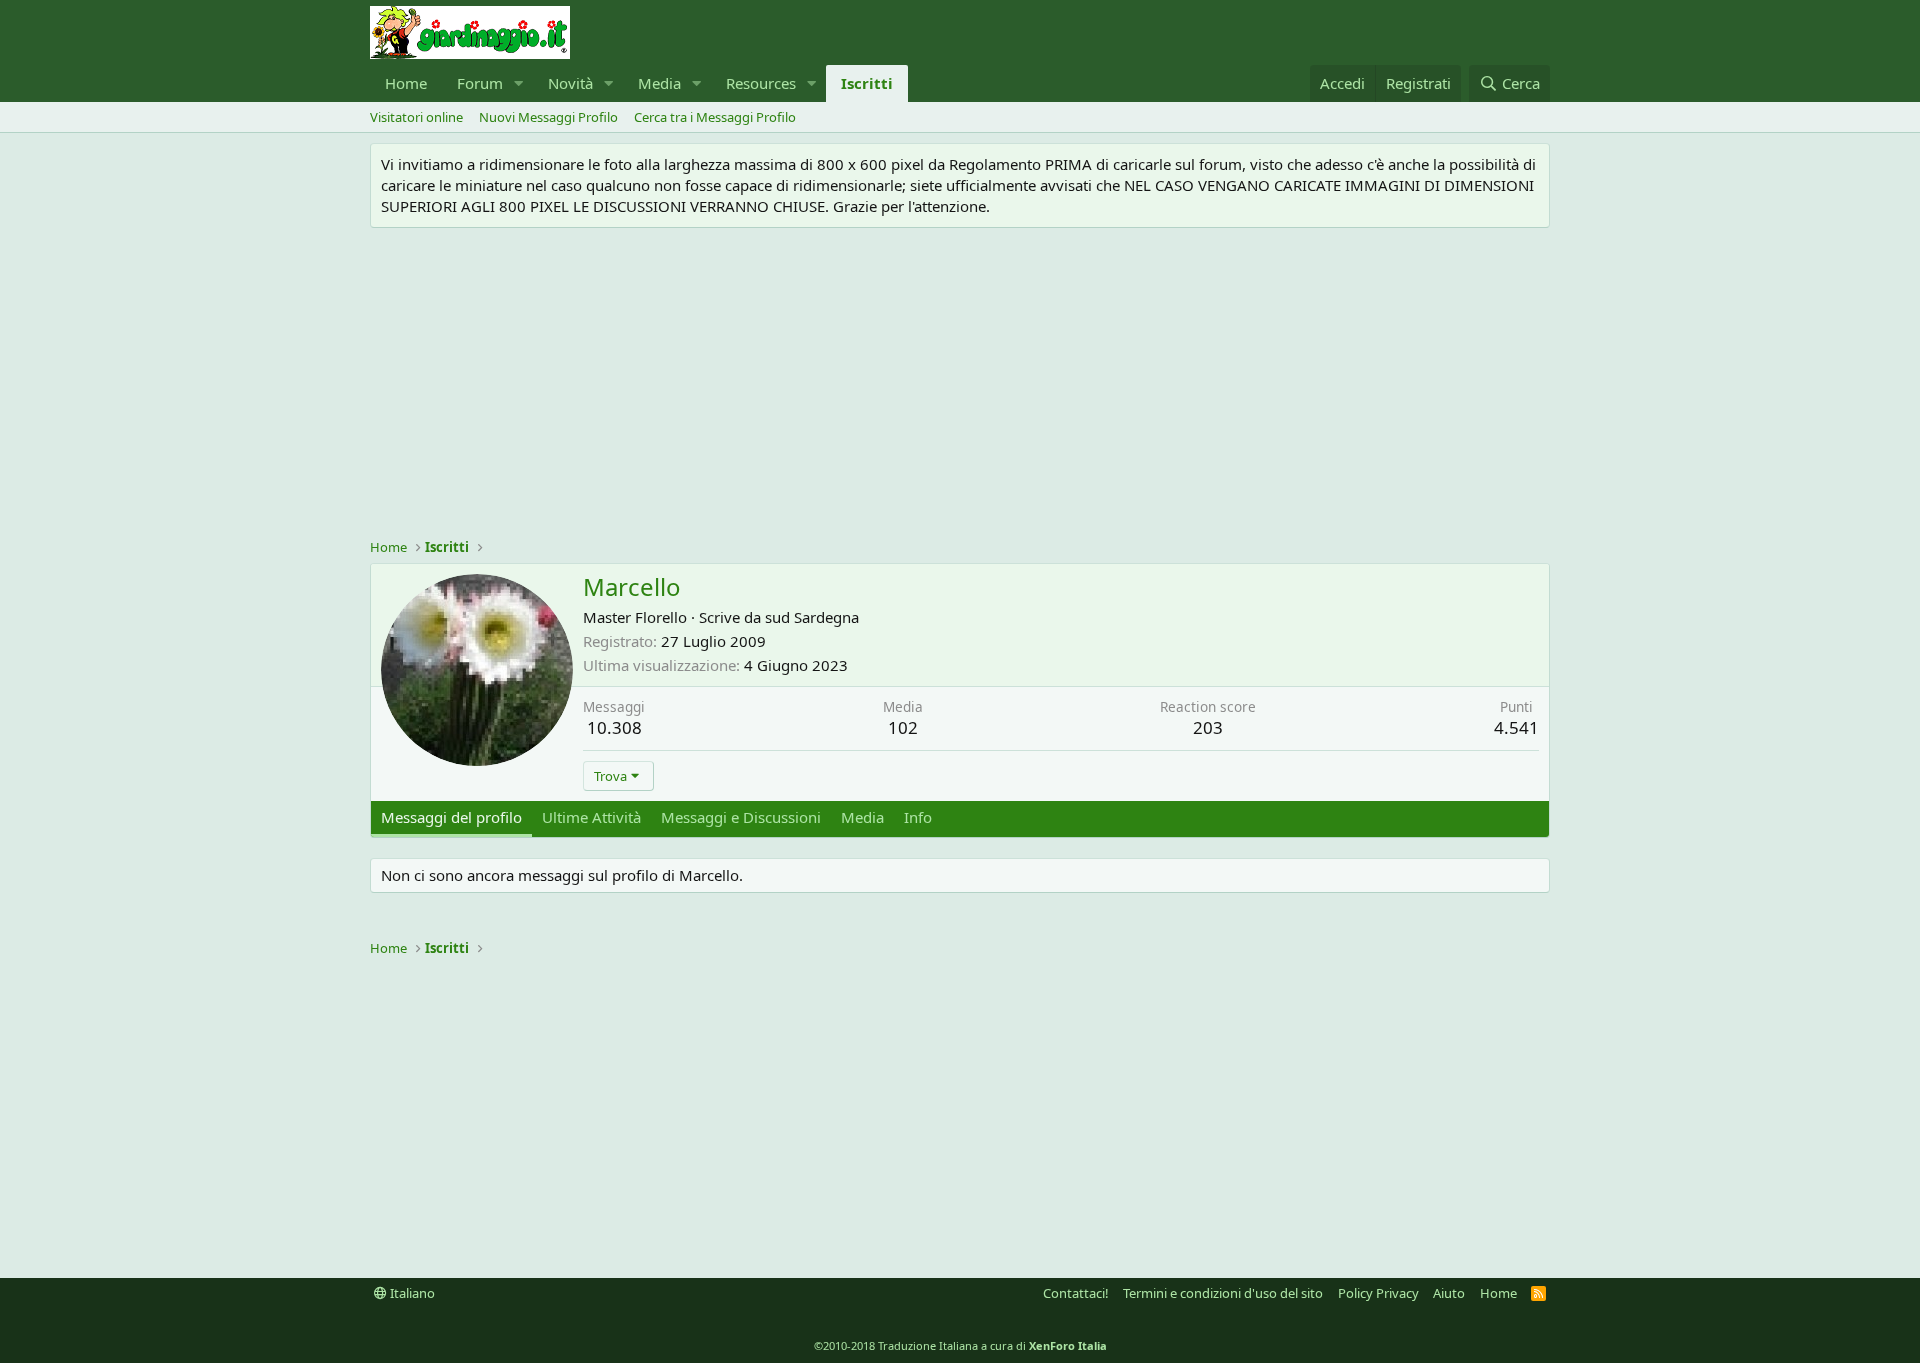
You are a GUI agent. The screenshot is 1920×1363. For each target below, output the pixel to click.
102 (903, 727)
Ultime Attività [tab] (591, 817)
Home (406, 83)
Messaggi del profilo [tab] (451, 817)
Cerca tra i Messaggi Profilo (715, 117)
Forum (480, 83)
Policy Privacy (1378, 1293)
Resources (761, 83)
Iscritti (867, 83)
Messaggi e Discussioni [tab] (741, 817)
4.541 (1516, 727)
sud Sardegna (812, 617)
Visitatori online (416, 117)
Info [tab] (918, 817)
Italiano (411, 1293)
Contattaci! (1076, 1293)
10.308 (614, 727)
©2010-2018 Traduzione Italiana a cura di (960, 1345)
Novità (570, 83)
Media (659, 83)
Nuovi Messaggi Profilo (548, 117)
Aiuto (1449, 1293)
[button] (519, 83)
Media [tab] (862, 817)
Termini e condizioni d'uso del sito (1223, 1293)
